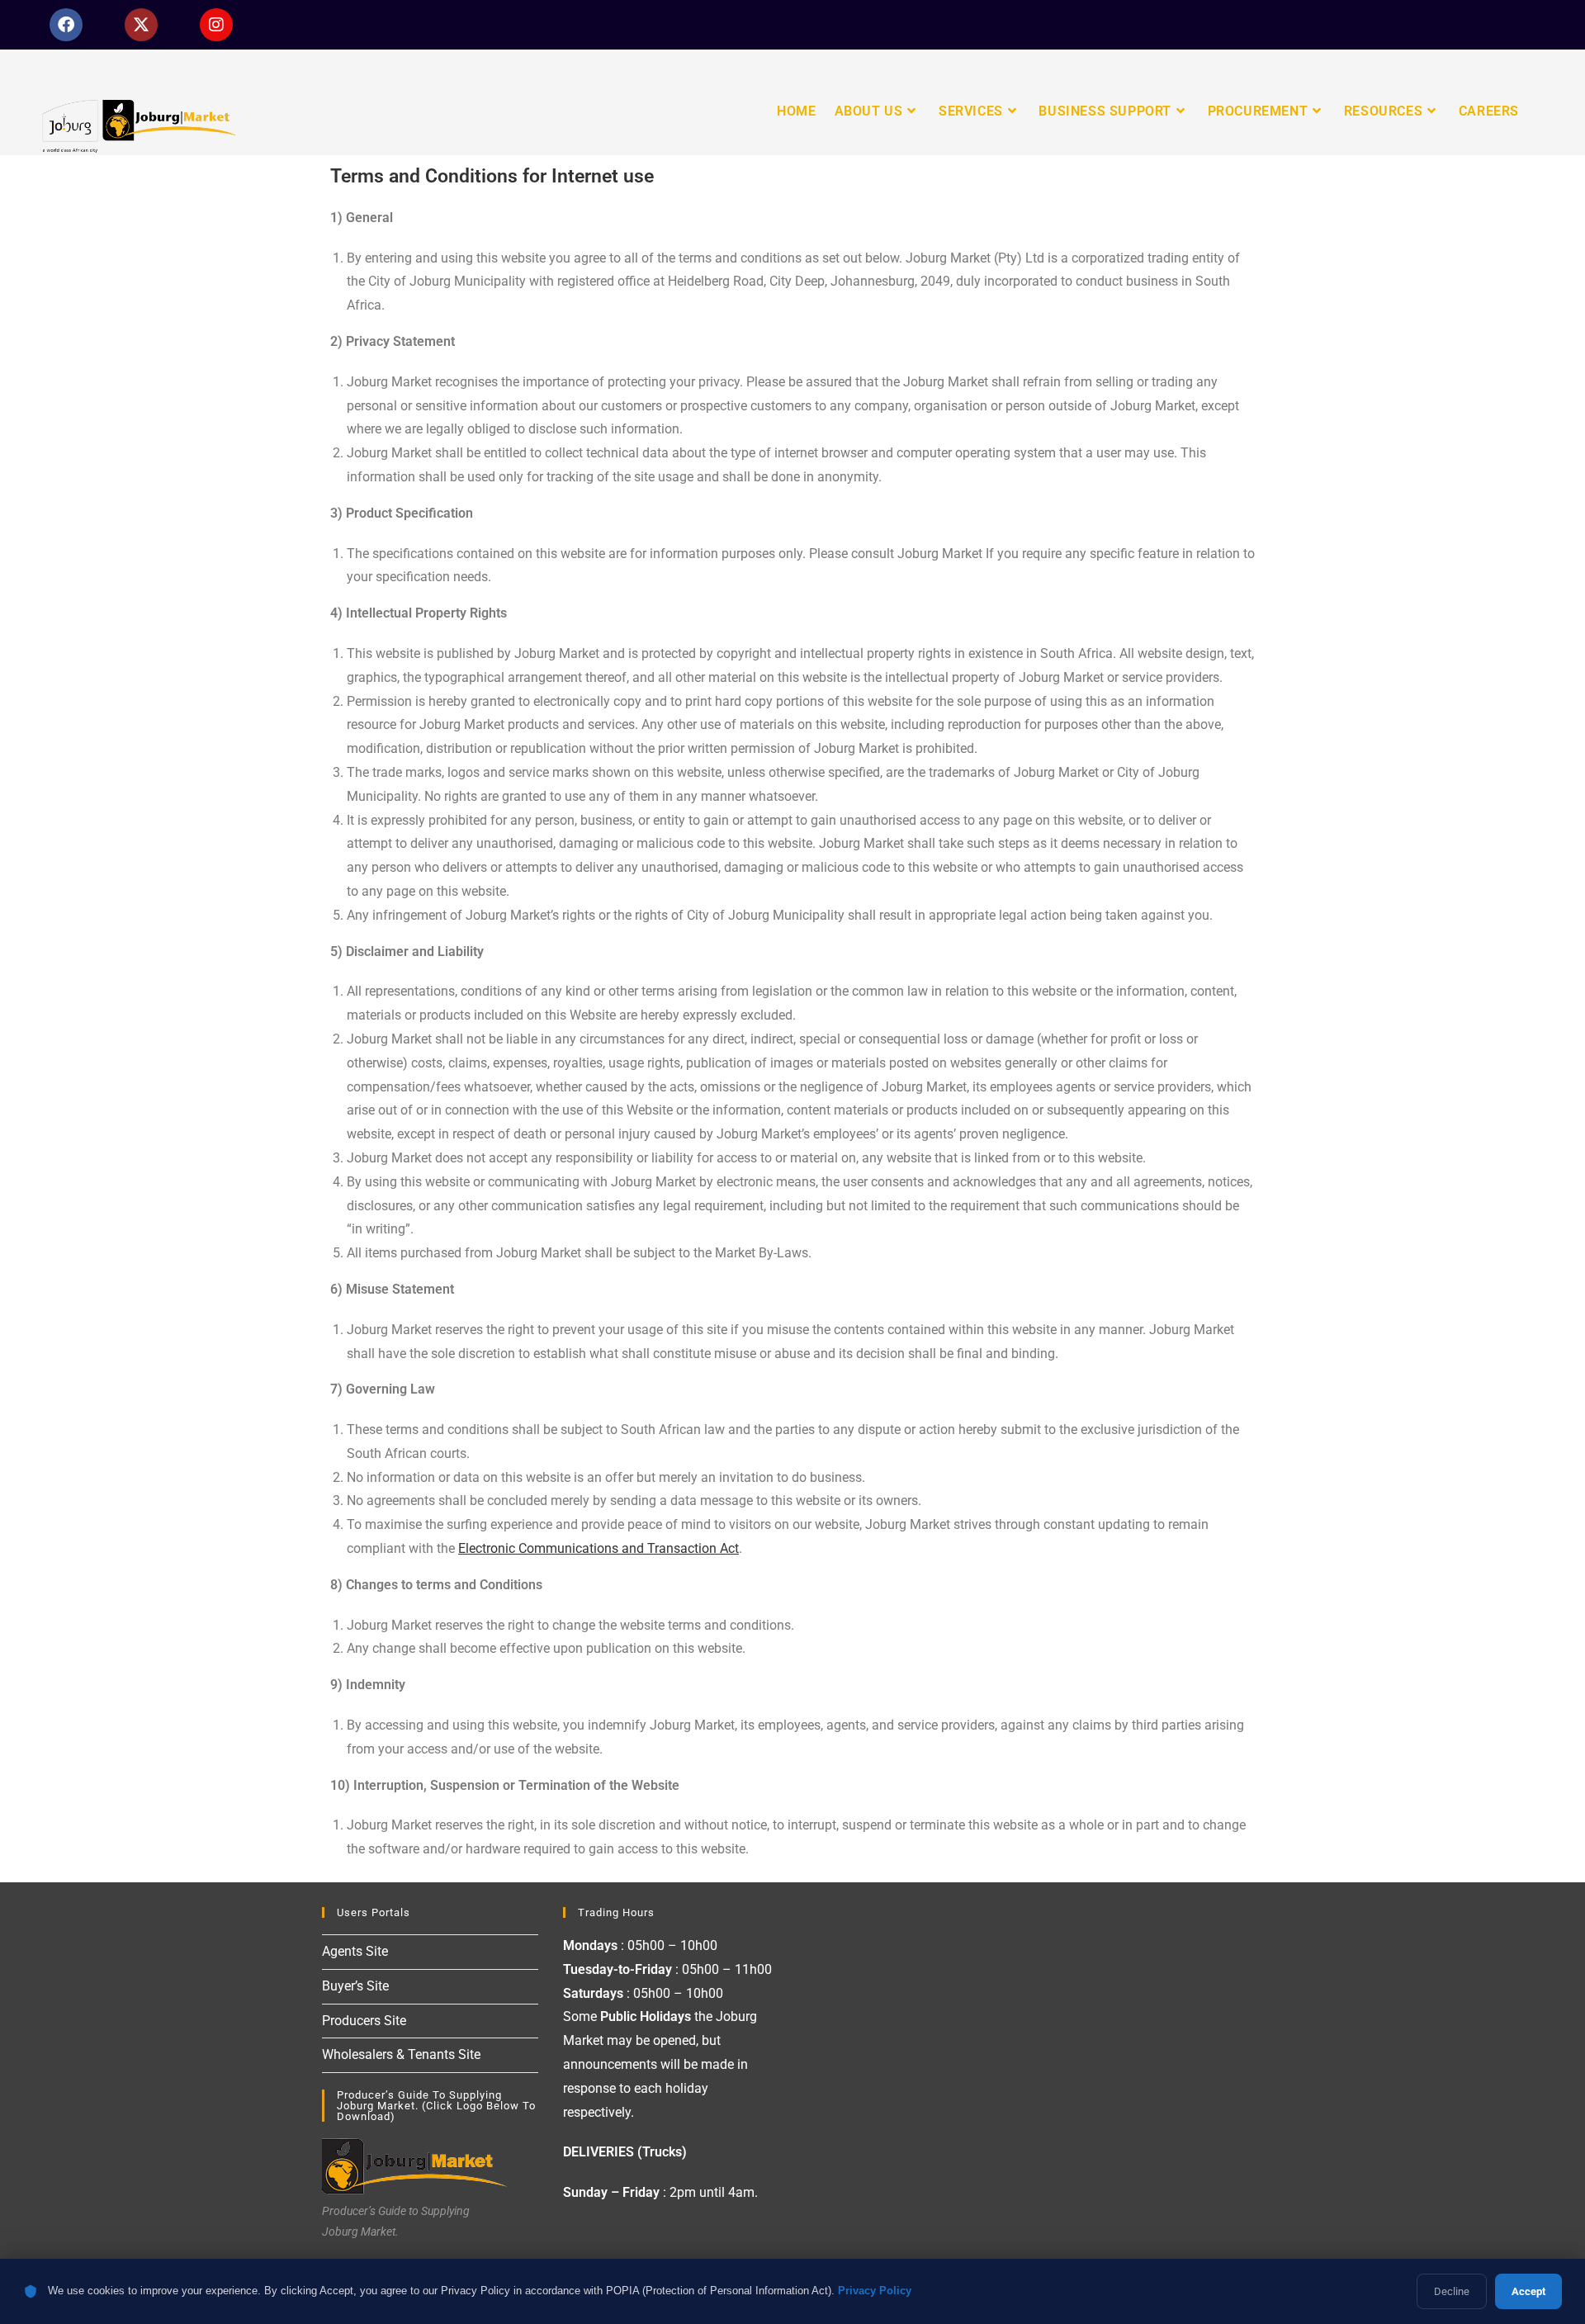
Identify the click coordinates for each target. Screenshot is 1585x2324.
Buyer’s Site (355, 1986)
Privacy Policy (875, 2291)
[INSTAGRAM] (216, 25)
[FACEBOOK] (66, 25)
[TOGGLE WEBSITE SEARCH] (1542, 111)
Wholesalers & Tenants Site (401, 2054)
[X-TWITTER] (141, 25)
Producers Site (364, 2021)
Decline (1452, 2291)
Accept (1528, 2291)
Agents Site (355, 1951)
